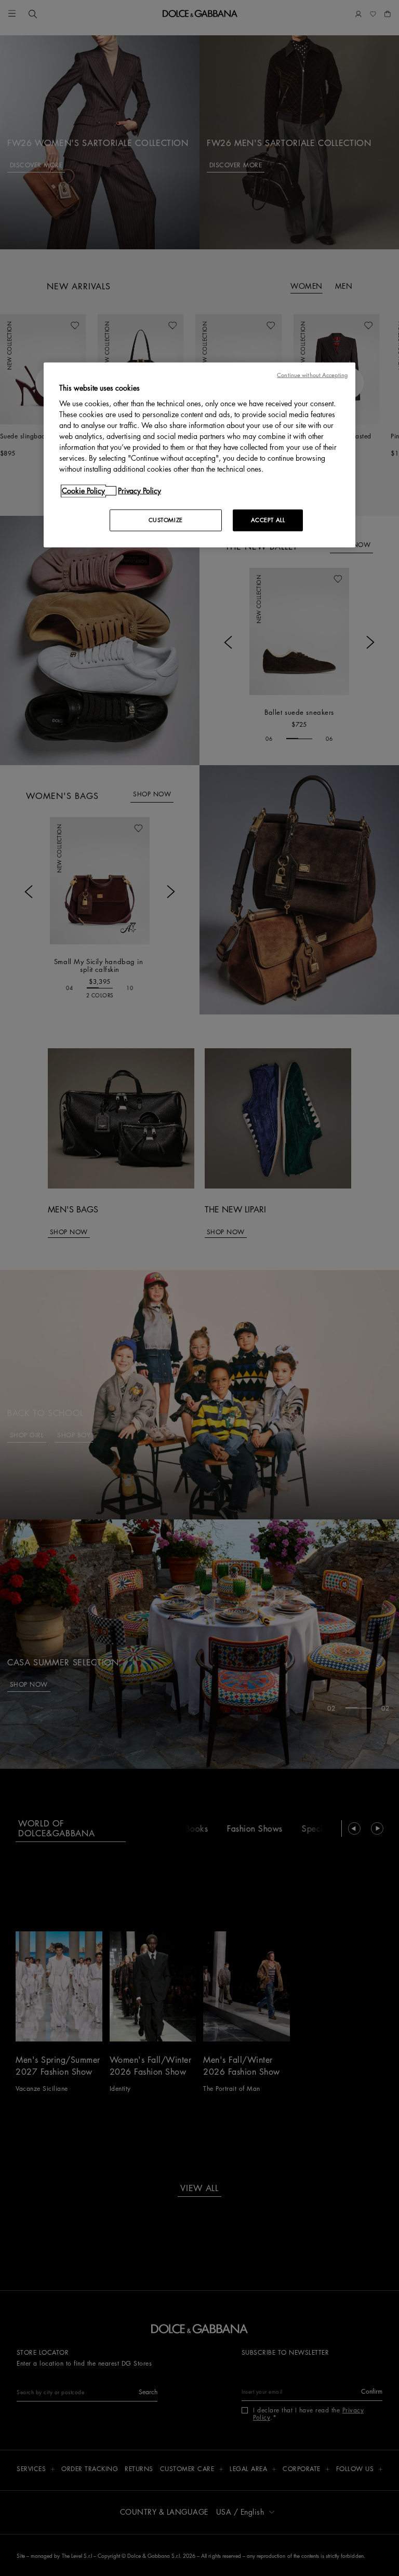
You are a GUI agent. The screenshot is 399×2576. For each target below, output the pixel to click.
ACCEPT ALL (268, 520)
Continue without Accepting (312, 375)
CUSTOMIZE (166, 520)
